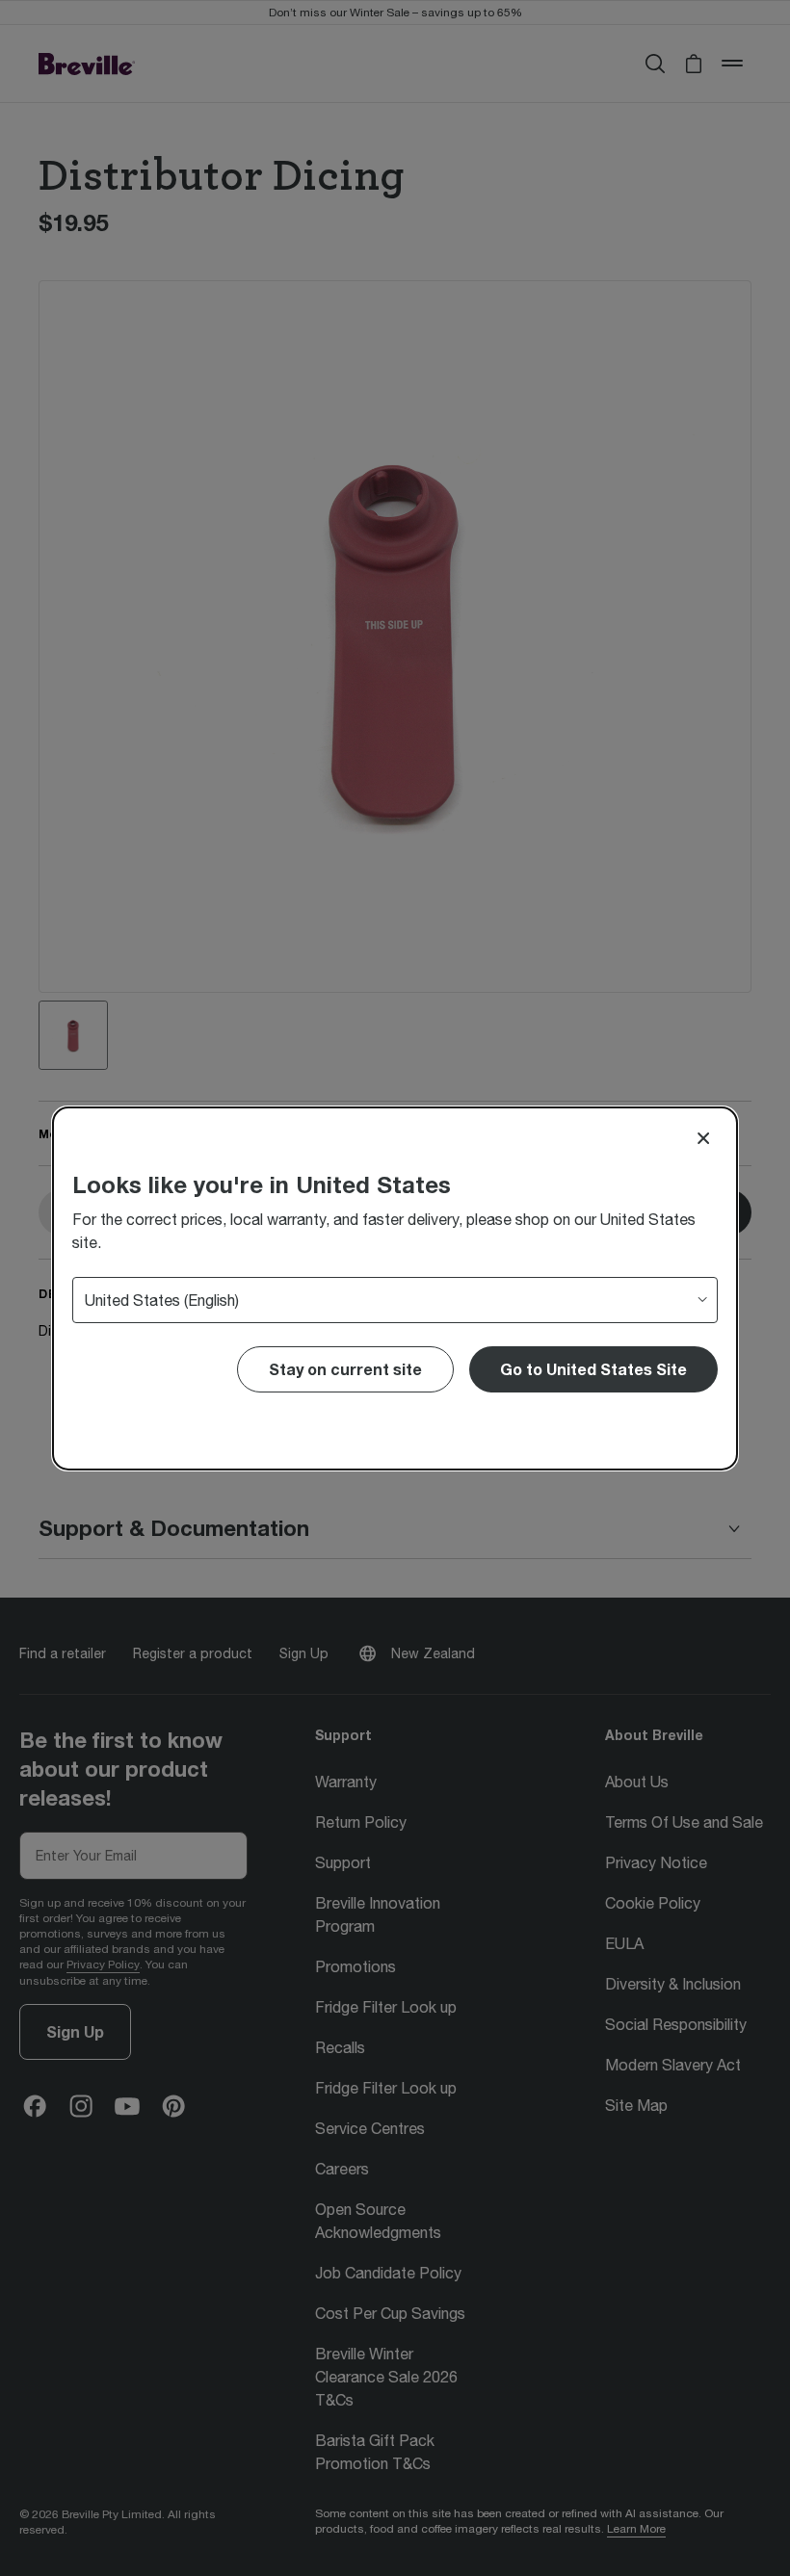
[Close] (703, 1138)
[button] (593, 1369)
